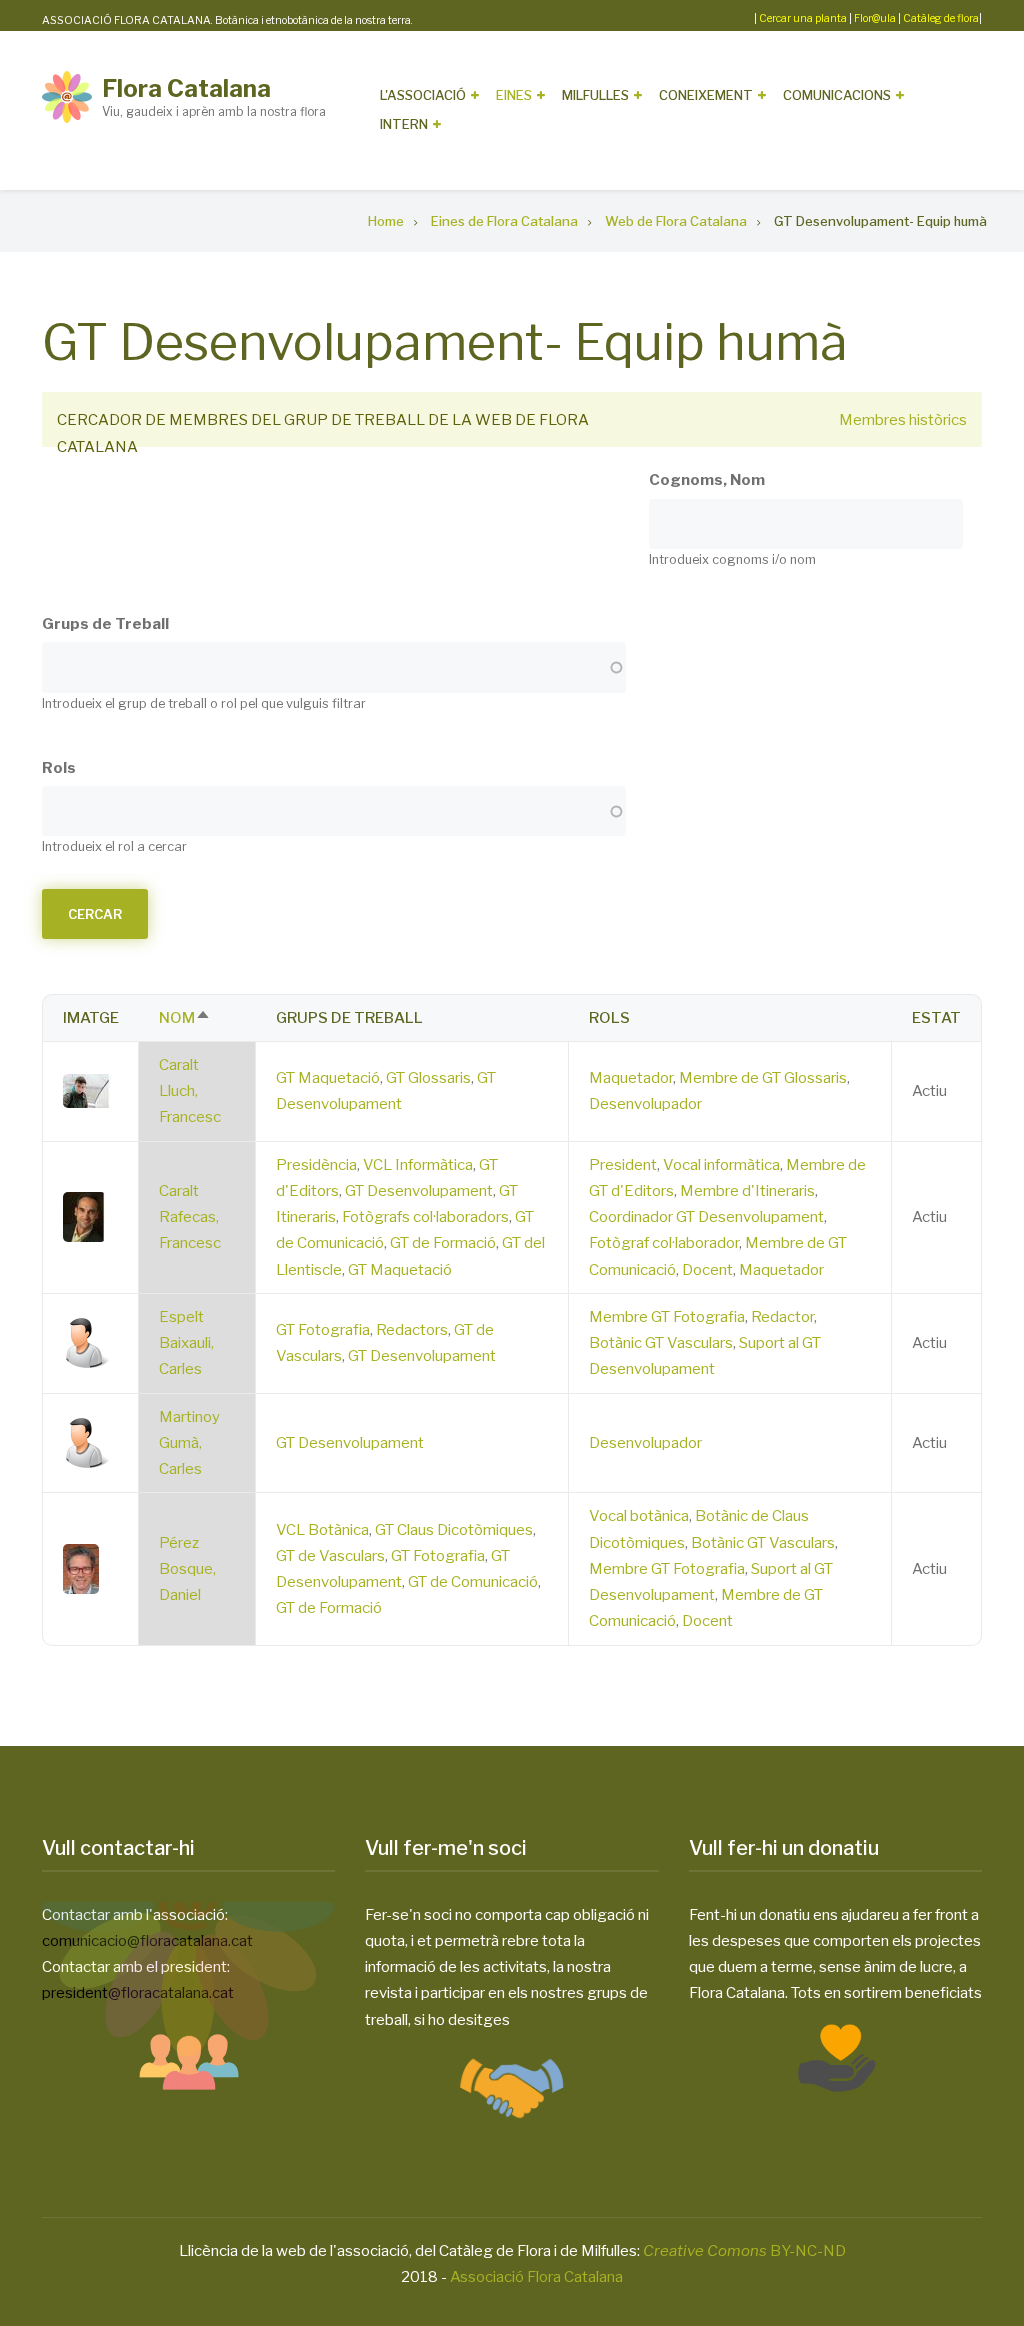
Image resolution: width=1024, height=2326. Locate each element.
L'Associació (423, 95)
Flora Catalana (186, 88)
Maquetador (631, 1078)
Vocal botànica (639, 1516)
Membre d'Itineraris (747, 1191)
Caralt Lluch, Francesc (190, 1091)
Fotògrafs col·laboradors (425, 1217)
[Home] (67, 96)
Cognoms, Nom (707, 480)
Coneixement (706, 95)
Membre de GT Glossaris (763, 1078)
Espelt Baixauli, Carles (186, 1343)
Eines (514, 95)
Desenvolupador (645, 1104)
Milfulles (595, 95)
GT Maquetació (328, 1078)
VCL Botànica (322, 1530)
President (623, 1165)
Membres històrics (903, 420)
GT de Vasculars (330, 1556)
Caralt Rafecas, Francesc (190, 1217)
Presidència (316, 1165)
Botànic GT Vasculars (661, 1343)
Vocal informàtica (721, 1165)
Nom (185, 1018)
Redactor (782, 1317)
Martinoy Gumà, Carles (189, 1443)
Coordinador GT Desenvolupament (706, 1217)
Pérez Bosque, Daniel (187, 1569)
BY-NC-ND (744, 2251)
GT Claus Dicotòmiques (454, 1530)
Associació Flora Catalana (536, 2277)
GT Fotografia (323, 1330)
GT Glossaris (428, 1078)
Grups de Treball (105, 624)
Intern (404, 124)
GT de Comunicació (473, 1582)
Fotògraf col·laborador (664, 1243)
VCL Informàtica (418, 1165)
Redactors (412, 1330)
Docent (707, 1270)
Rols (59, 768)
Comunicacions (837, 95)
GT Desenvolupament (419, 1191)
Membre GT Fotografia (667, 1317)
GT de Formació (443, 1243)
